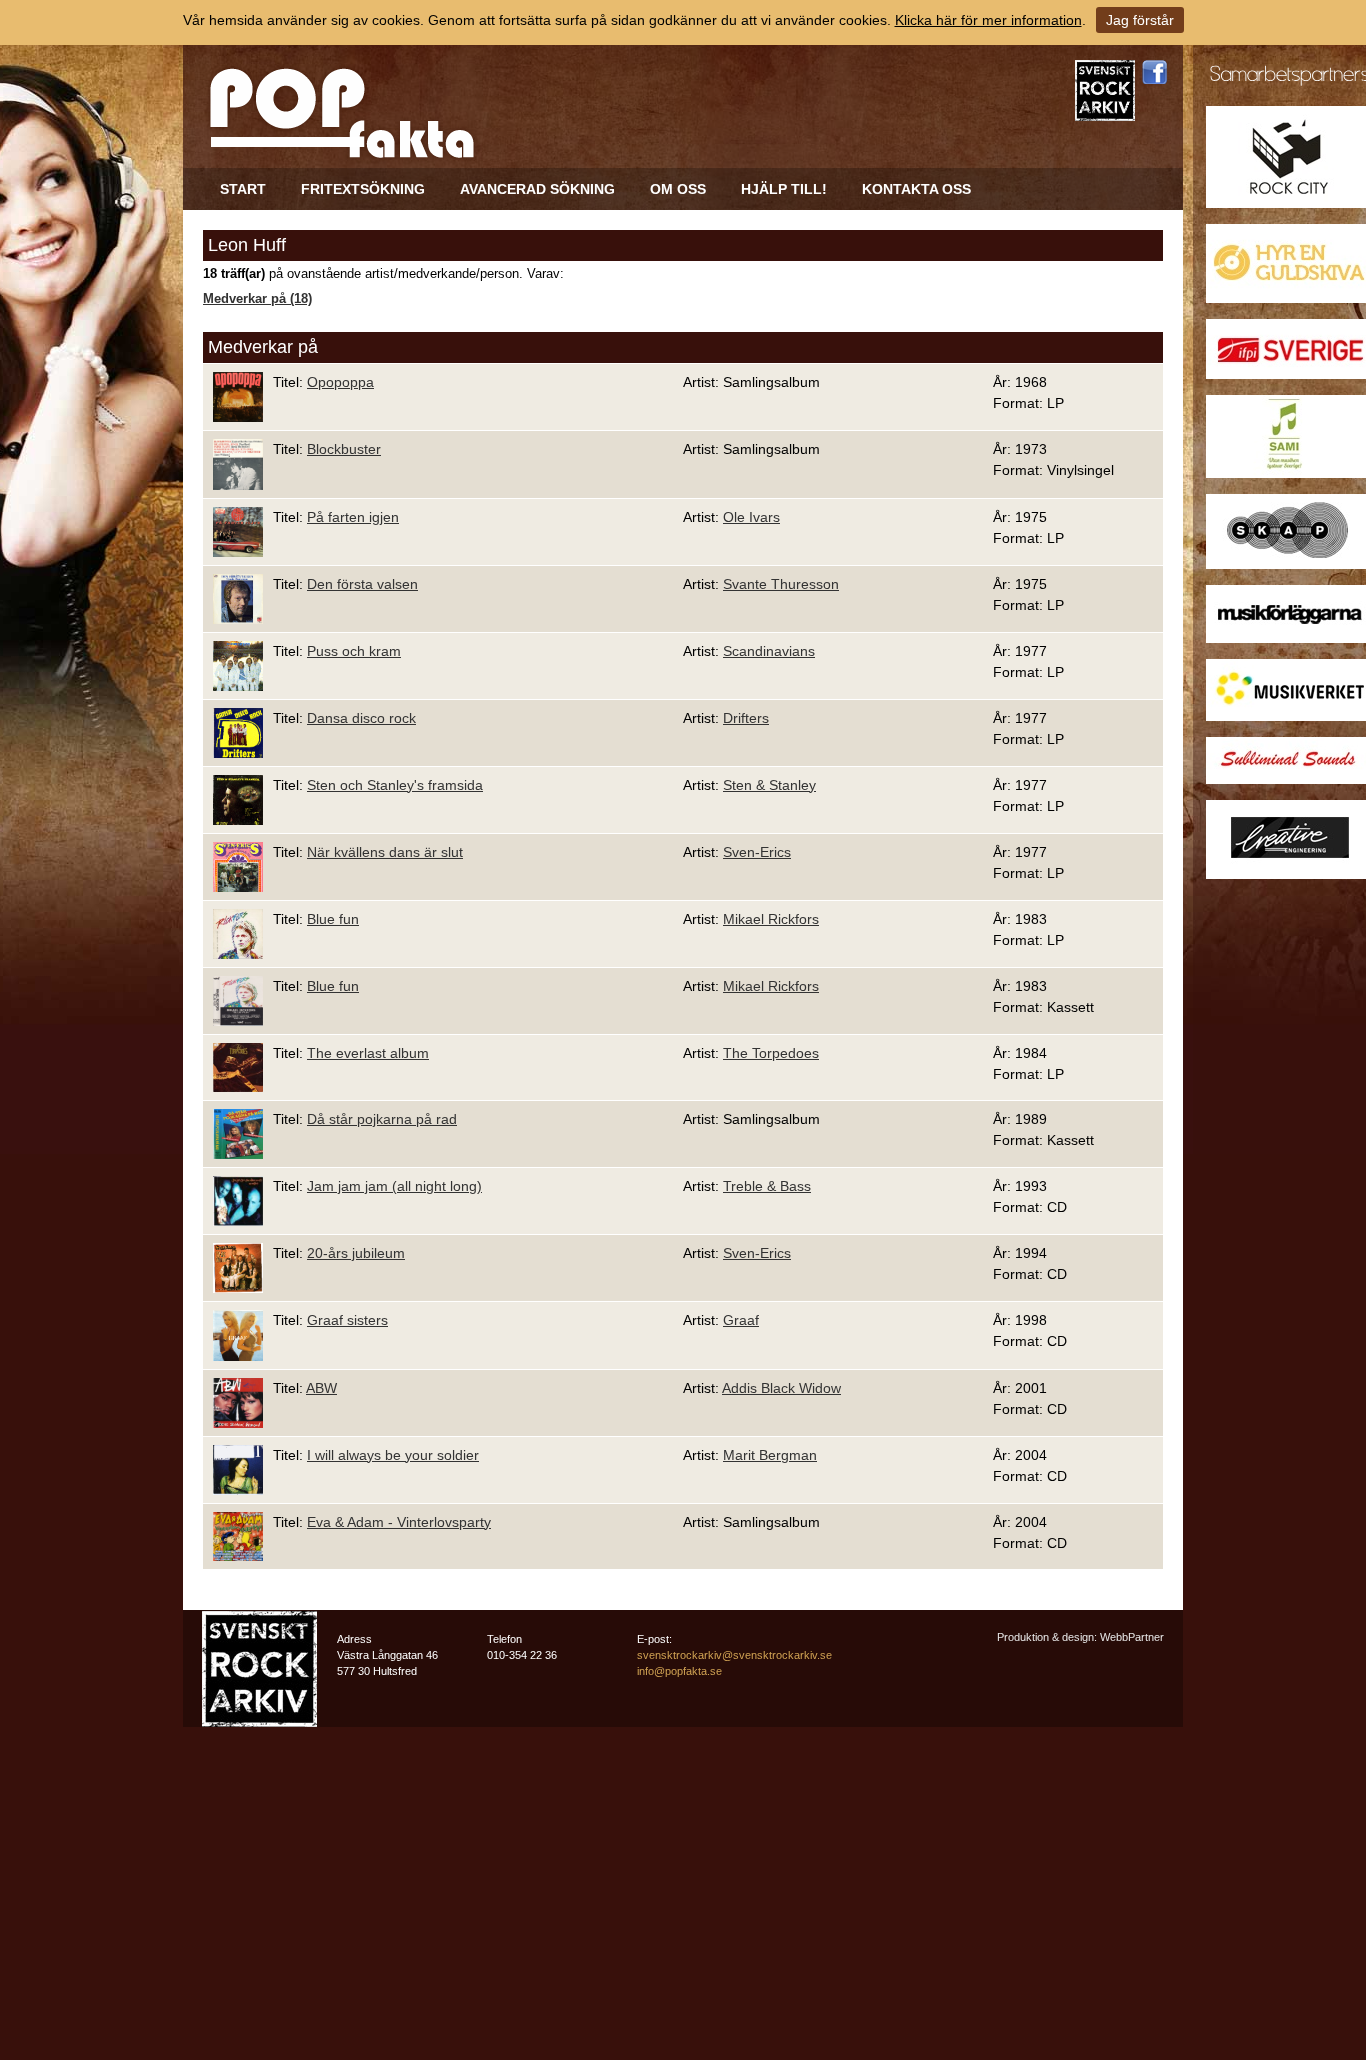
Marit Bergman (770, 1455)
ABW (321, 1388)
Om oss (678, 189)
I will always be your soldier (393, 1455)
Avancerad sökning (537, 189)
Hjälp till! (784, 189)
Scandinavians (769, 651)
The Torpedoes (771, 1053)
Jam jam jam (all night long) (394, 1186)
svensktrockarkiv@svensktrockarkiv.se (734, 1655)
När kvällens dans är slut (385, 852)
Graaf (741, 1320)
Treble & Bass (767, 1186)
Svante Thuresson (781, 584)
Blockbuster (344, 449)
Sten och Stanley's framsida (395, 785)
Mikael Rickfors (771, 919)
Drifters (746, 718)
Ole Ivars (751, 517)
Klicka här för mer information (988, 20)
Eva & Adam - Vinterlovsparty (399, 1522)
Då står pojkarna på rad (382, 1119)
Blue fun (333, 919)
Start (243, 189)
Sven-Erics (757, 852)
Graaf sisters (347, 1320)
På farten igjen (353, 517)
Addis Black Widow (781, 1388)
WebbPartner (1132, 1637)
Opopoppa (340, 382)
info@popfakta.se (679, 1671)
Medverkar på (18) (257, 299)
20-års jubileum (356, 1253)
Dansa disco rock (361, 718)
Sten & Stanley (769, 785)
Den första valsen (362, 584)
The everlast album (368, 1053)
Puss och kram (354, 651)
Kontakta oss (916, 189)
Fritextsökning (363, 189)
